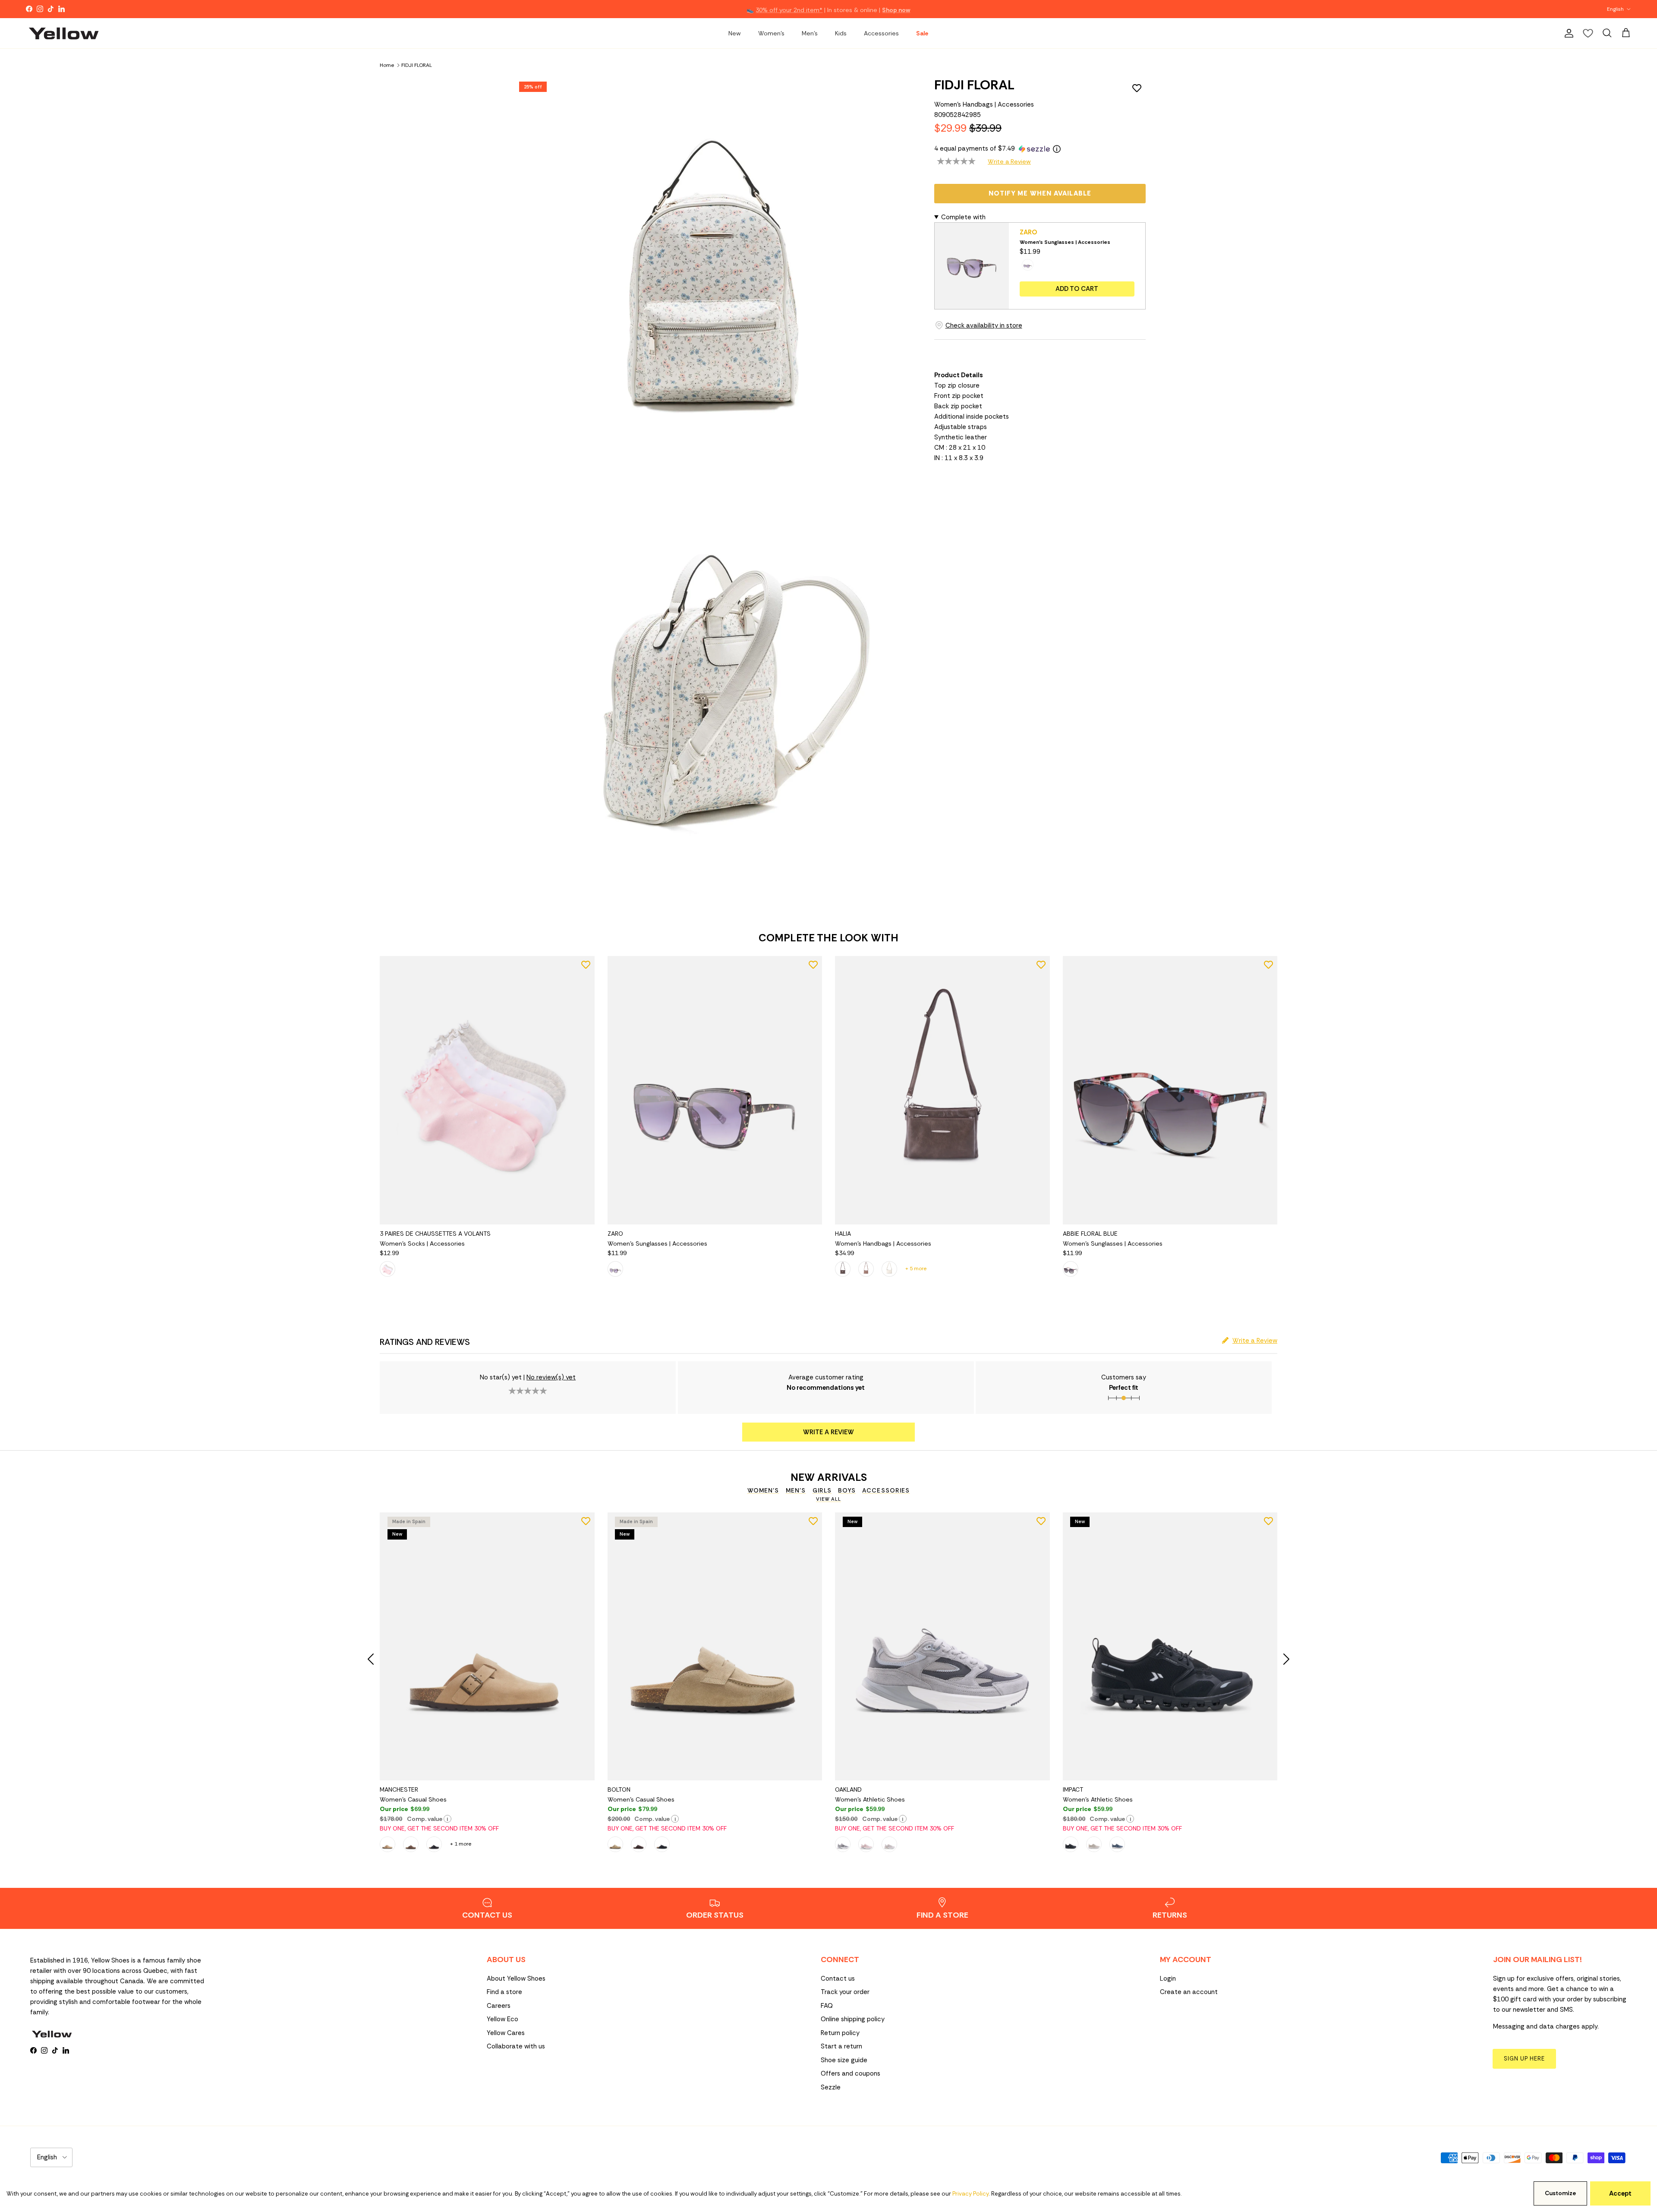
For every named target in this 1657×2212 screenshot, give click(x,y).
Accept (1620, 2193)
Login (1168, 1978)
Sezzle (831, 2087)
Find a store (504, 1992)
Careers (499, 2006)
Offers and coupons (851, 2073)
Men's (810, 33)
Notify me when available (1040, 193)
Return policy (840, 2033)
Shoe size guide (844, 2060)
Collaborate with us (516, 2046)
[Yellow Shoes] (64, 33)
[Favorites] (1588, 33)
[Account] (1567, 33)
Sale (922, 33)
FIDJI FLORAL (417, 65)
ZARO (1029, 232)
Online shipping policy (853, 2019)
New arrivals (829, 1477)
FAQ (827, 2006)
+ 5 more (916, 1269)
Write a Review (1009, 161)
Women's (771, 33)
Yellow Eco (502, 2019)
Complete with (963, 217)
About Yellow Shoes (516, 1978)
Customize (1560, 2193)
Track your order (845, 1992)
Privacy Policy (970, 2194)
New (735, 33)
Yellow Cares (506, 2033)
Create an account (1189, 1992)
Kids (841, 33)
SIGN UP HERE (1524, 2059)
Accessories (881, 33)
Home (387, 65)
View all (828, 1499)
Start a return (841, 2046)
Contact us (838, 1978)
